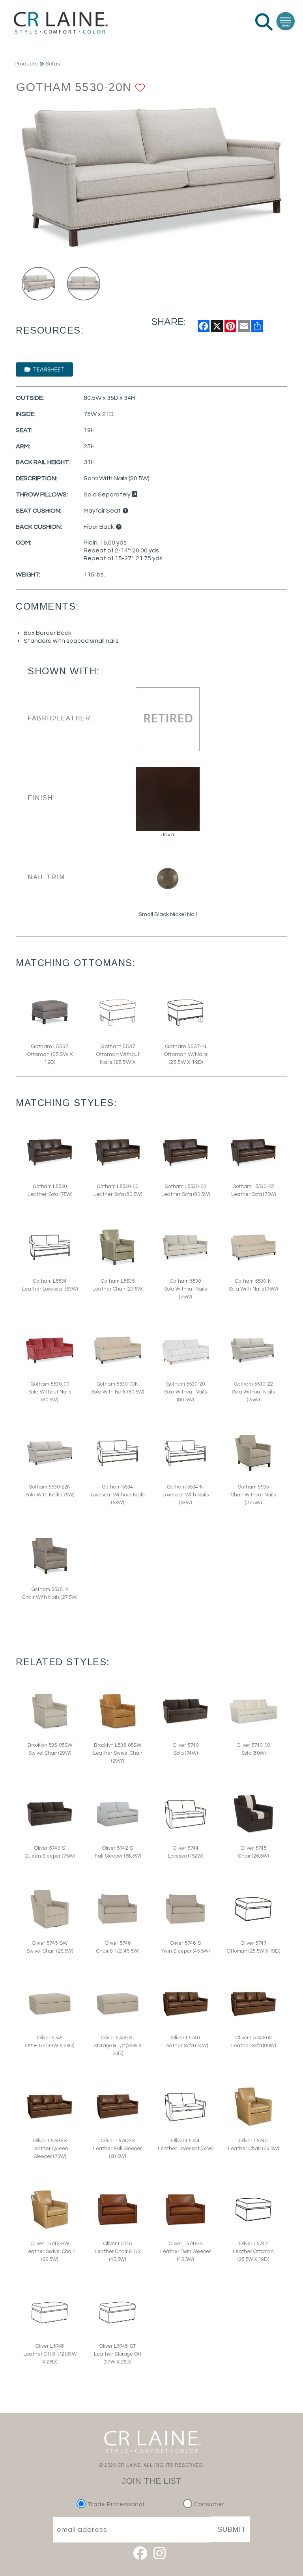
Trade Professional (115, 2504)
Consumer (208, 2504)
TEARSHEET (48, 369)
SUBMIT (232, 2529)
